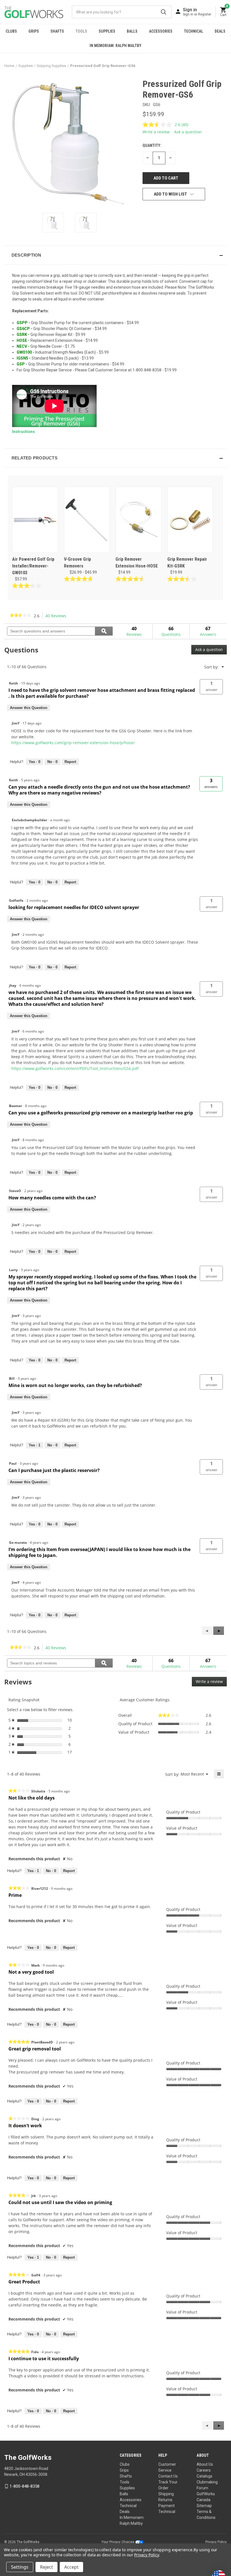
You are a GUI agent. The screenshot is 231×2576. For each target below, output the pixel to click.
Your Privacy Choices (118, 2542)
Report (70, 762)
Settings (20, 2567)
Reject (46, 2567)
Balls (132, 31)
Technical (194, 31)
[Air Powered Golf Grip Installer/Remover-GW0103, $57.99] (35, 520)
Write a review (156, 132)
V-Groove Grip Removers (77, 563)
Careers (204, 2470)
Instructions (24, 432)
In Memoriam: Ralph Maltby (115, 46)
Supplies (107, 31)
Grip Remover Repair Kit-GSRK (187, 563)
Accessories (161, 31)
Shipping (166, 2494)
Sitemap (204, 2506)
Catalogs (205, 2476)
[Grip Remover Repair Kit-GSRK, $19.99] (190, 520)
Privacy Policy (216, 2542)
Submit (164, 12)
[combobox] (122, 12)
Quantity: (152, 145)
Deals (220, 31)
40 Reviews (57, 616)
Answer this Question (29, 708)
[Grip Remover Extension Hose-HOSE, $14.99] (138, 520)
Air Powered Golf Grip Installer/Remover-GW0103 (33, 566)
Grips (34, 31)
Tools (81, 31)
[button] (115, 255)
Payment (166, 2506)
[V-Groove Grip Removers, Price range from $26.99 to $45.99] (87, 520)
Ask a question (188, 132)
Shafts (57, 31)
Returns (165, 2500)
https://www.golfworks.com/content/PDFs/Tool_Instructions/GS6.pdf (75, 1068)
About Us (205, 2464)
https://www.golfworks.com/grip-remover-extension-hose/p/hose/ (73, 743)
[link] (20, 616)
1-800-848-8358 (25, 2486)
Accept (71, 2567)
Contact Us (168, 2476)
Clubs (11, 31)
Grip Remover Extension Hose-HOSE (137, 563)
